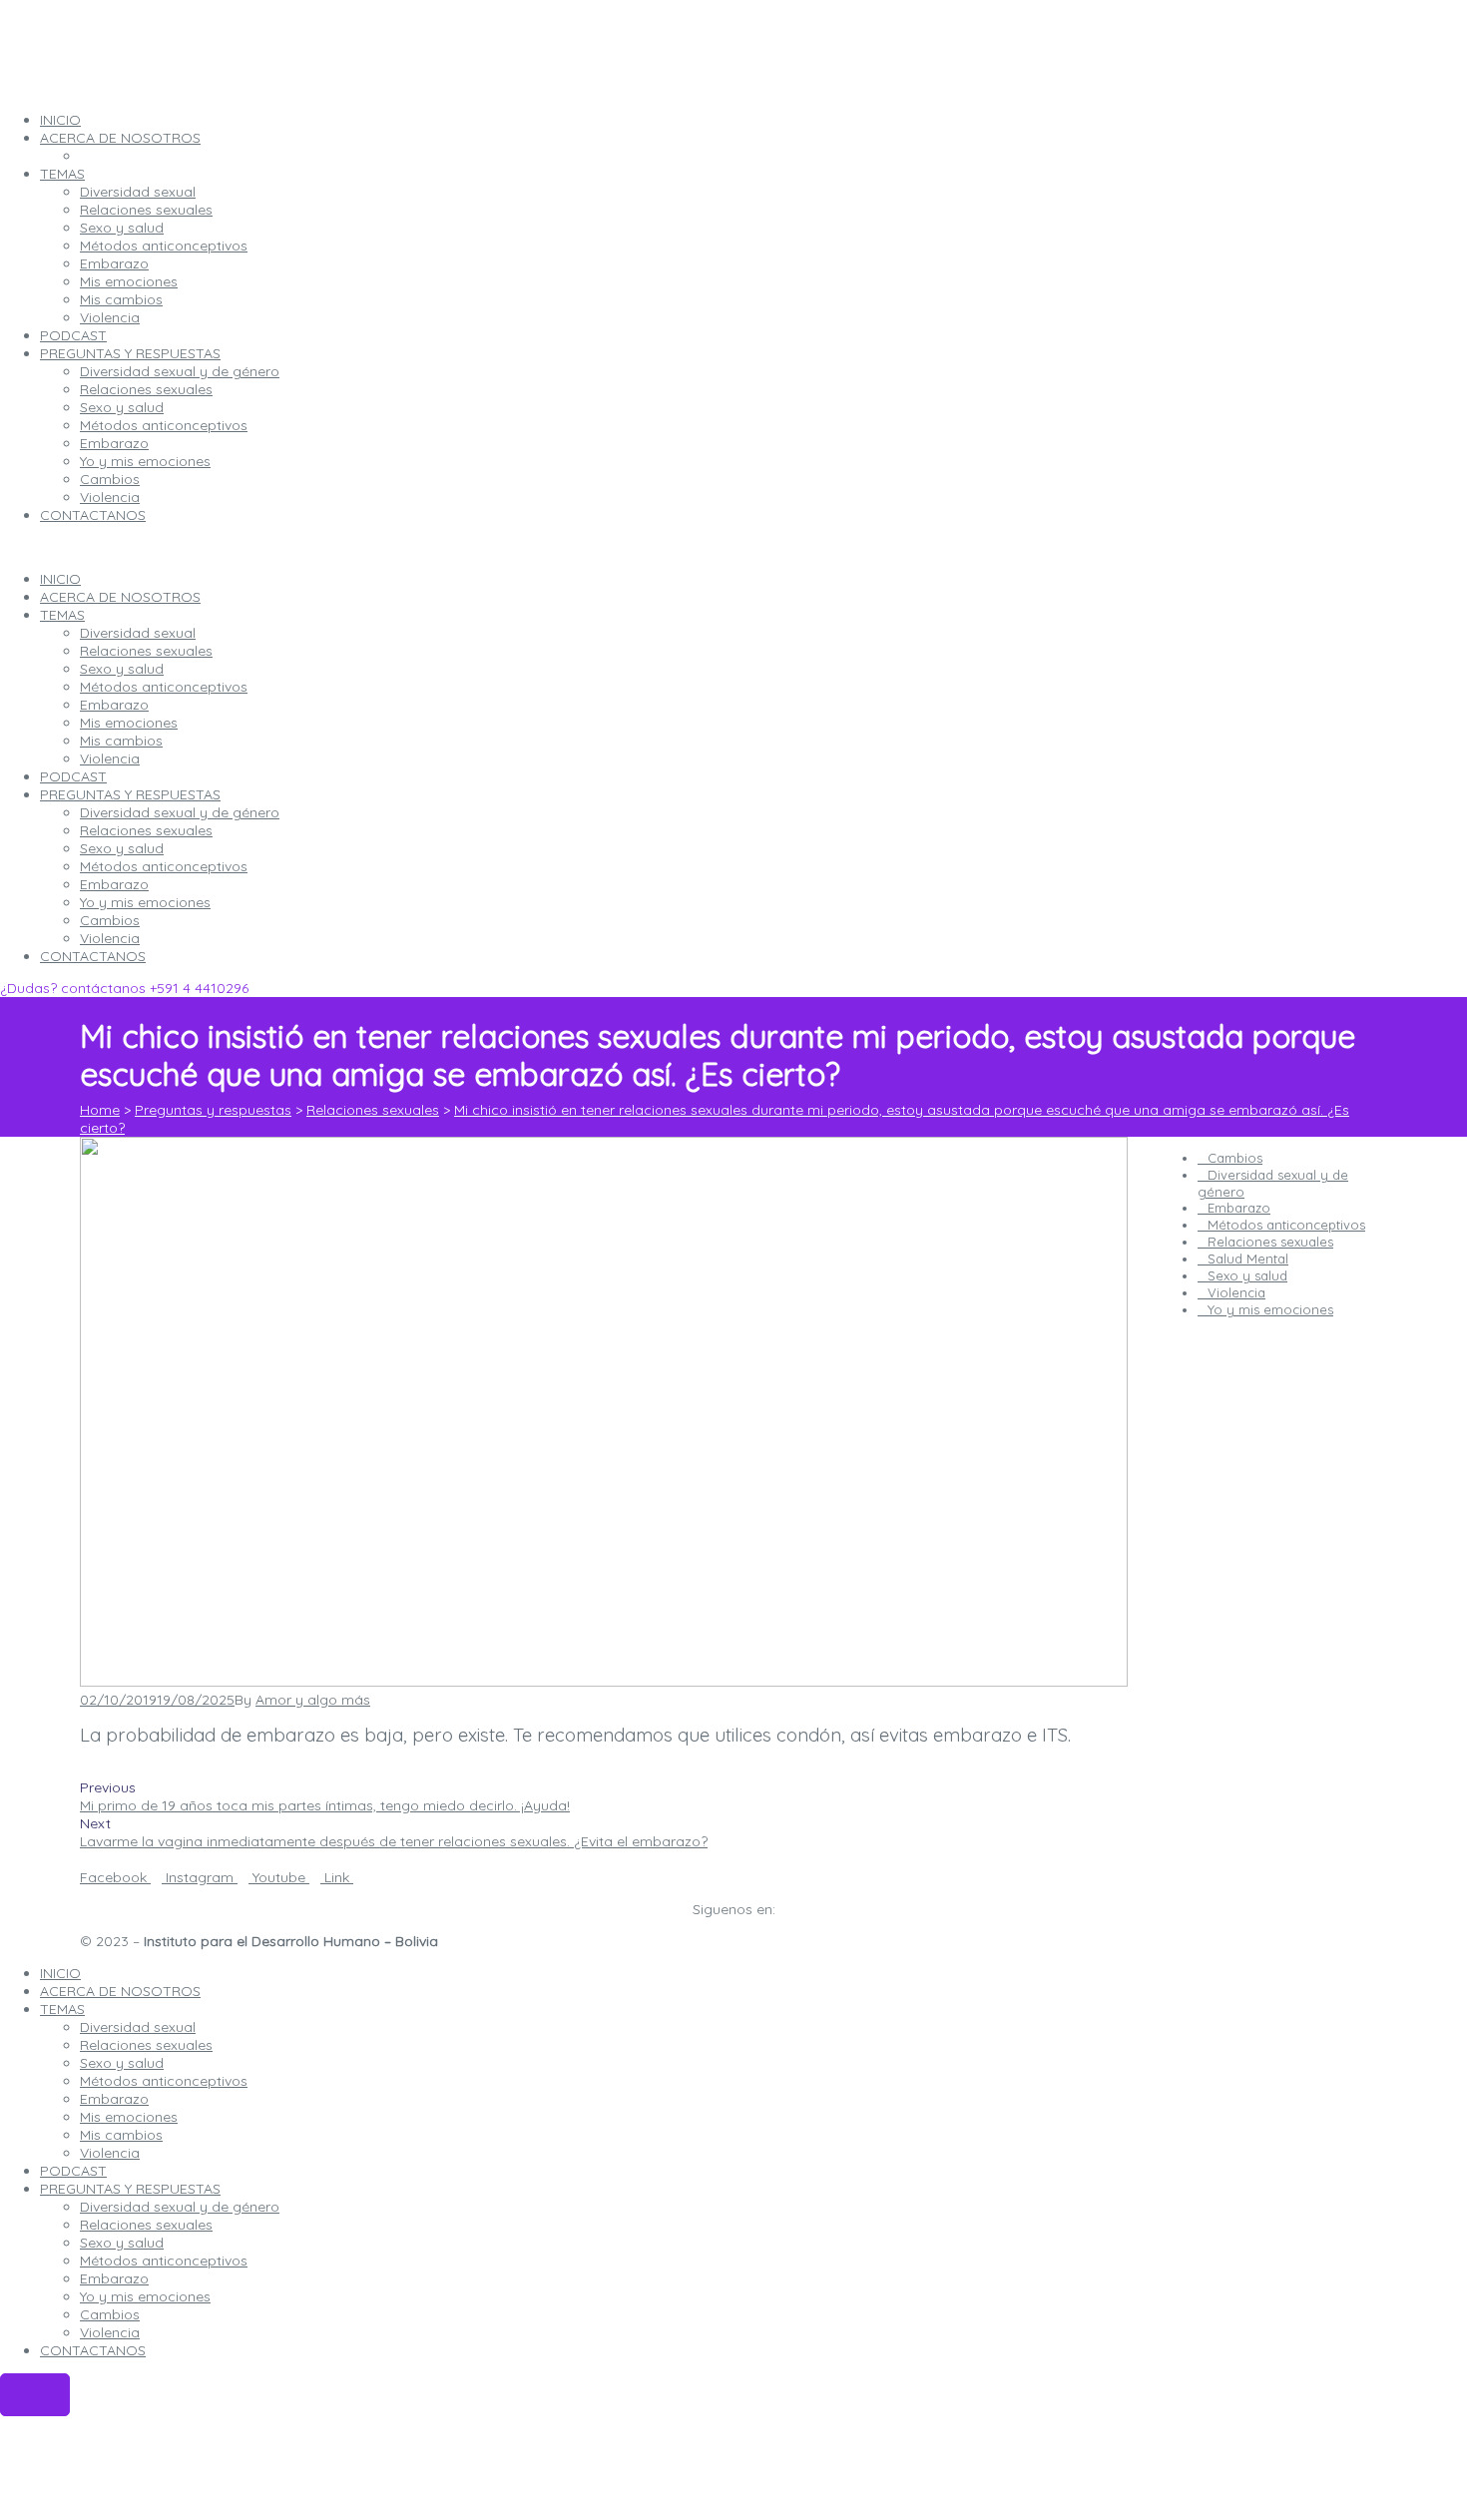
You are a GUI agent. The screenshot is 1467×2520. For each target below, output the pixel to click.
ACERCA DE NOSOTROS (120, 597)
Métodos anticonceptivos (164, 687)
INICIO (60, 579)
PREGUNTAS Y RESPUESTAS (130, 794)
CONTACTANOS (93, 956)
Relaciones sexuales (146, 651)
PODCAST (73, 776)
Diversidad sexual (138, 633)
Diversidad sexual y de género (180, 812)
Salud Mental (1248, 1259)
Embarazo (114, 705)
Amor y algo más (313, 1700)
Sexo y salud (122, 669)
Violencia (110, 758)
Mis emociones (129, 723)
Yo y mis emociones (145, 902)
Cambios (110, 920)
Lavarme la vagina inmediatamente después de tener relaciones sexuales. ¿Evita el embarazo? (394, 1841)
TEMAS (62, 615)
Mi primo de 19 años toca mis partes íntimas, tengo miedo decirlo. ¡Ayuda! (325, 1805)
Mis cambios (121, 741)
